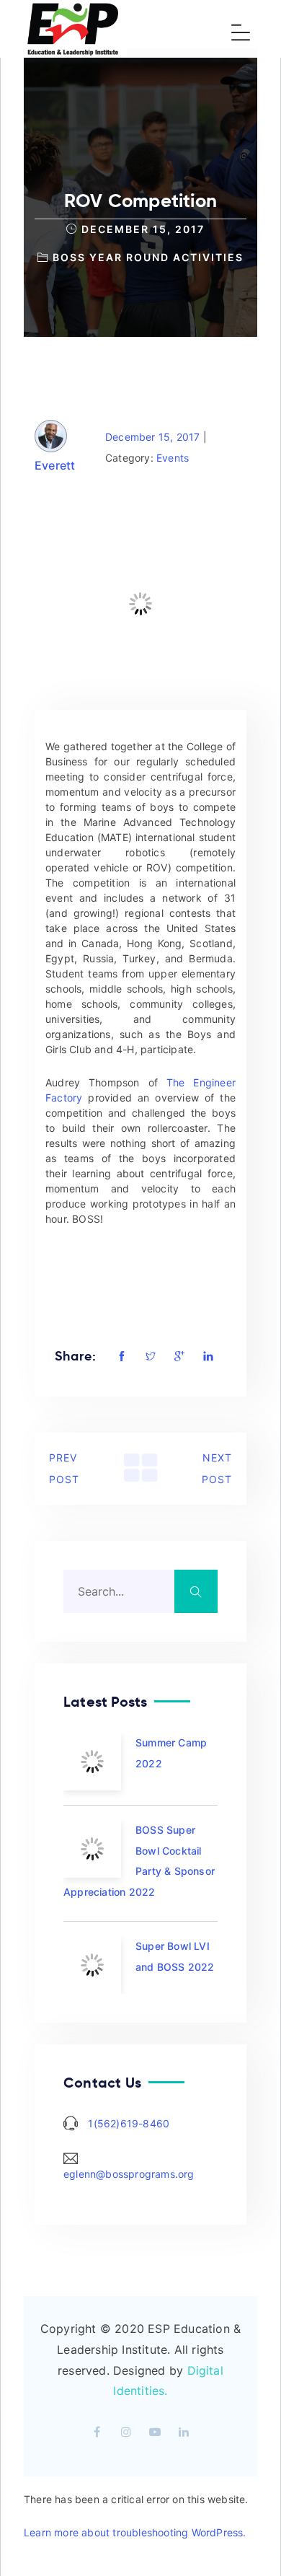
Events (173, 458)
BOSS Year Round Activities (148, 257)
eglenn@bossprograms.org (129, 2174)
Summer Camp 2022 (171, 1753)
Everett (55, 465)
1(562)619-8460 (129, 2123)
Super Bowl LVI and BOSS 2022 (175, 1956)
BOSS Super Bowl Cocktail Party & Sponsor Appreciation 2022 (139, 1861)
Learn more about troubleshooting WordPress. (135, 2532)
